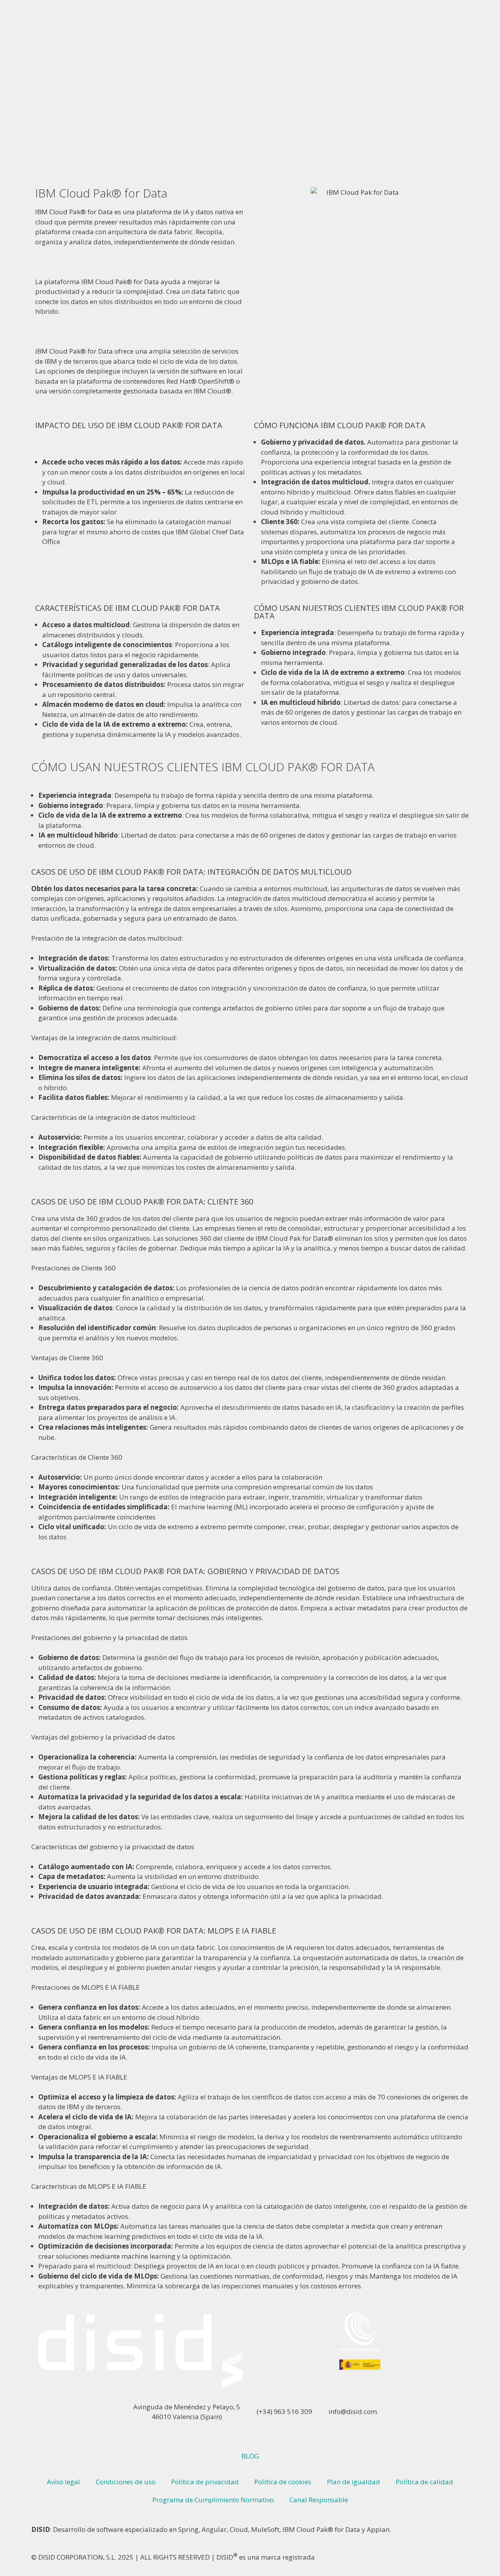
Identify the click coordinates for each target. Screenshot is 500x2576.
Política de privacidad (205, 2482)
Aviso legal (63, 2482)
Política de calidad (424, 2482)
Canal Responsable (319, 2500)
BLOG (250, 2456)
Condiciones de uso (126, 2482)
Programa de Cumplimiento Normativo (213, 2500)
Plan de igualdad (354, 2482)
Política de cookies (283, 2482)
